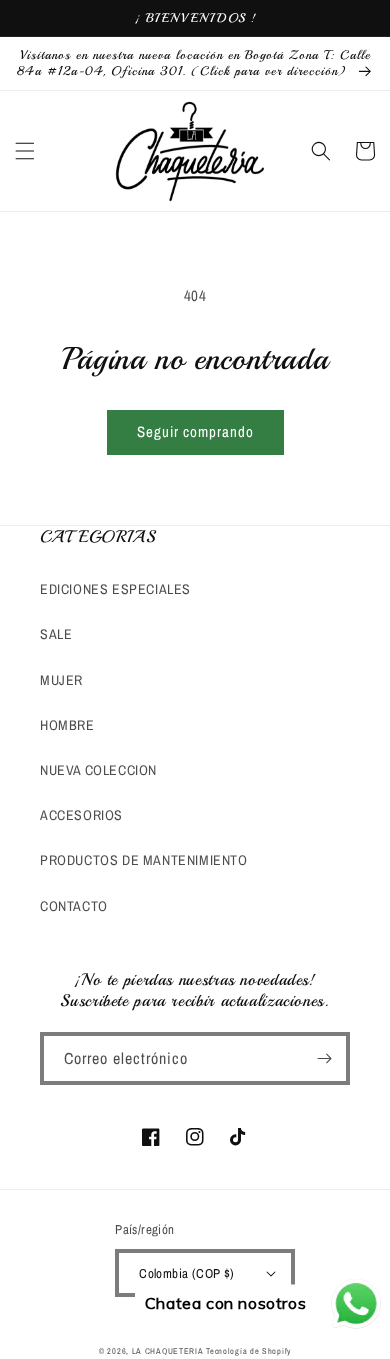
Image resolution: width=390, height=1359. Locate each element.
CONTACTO (74, 906)
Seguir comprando (195, 431)
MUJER (61, 680)
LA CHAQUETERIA (168, 1351)
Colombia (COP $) (186, 1273)
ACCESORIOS (81, 815)
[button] (25, 151)
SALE (56, 634)
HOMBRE (67, 725)
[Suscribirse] (324, 1058)
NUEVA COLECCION (98, 770)
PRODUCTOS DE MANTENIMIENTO (144, 860)
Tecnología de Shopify (248, 1351)
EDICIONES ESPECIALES (115, 589)
